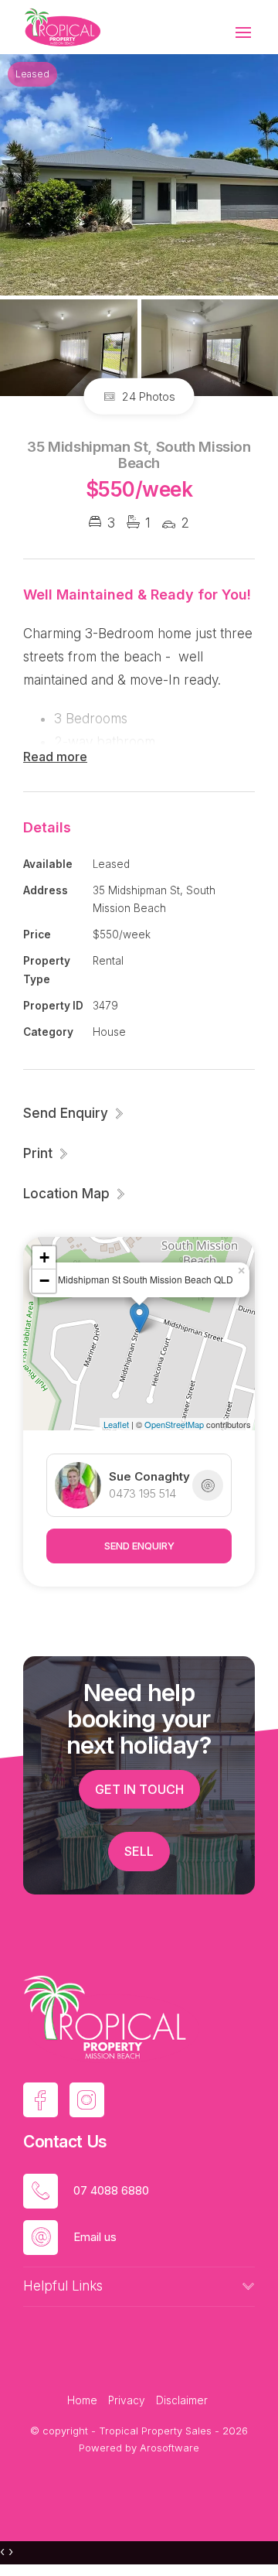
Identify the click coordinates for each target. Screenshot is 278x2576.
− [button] (44, 1281)
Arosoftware (170, 2448)
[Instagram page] (87, 2100)
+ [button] (44, 1257)
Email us (95, 2237)
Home (82, 2400)
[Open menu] (243, 32)
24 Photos (147, 396)
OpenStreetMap (174, 1424)
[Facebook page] (41, 2100)
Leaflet (116, 1424)
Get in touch (139, 1789)
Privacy (127, 2400)
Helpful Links (63, 2286)
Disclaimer (182, 2400)
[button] (46, 1153)
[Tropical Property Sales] (62, 26)
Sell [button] (139, 1851)
